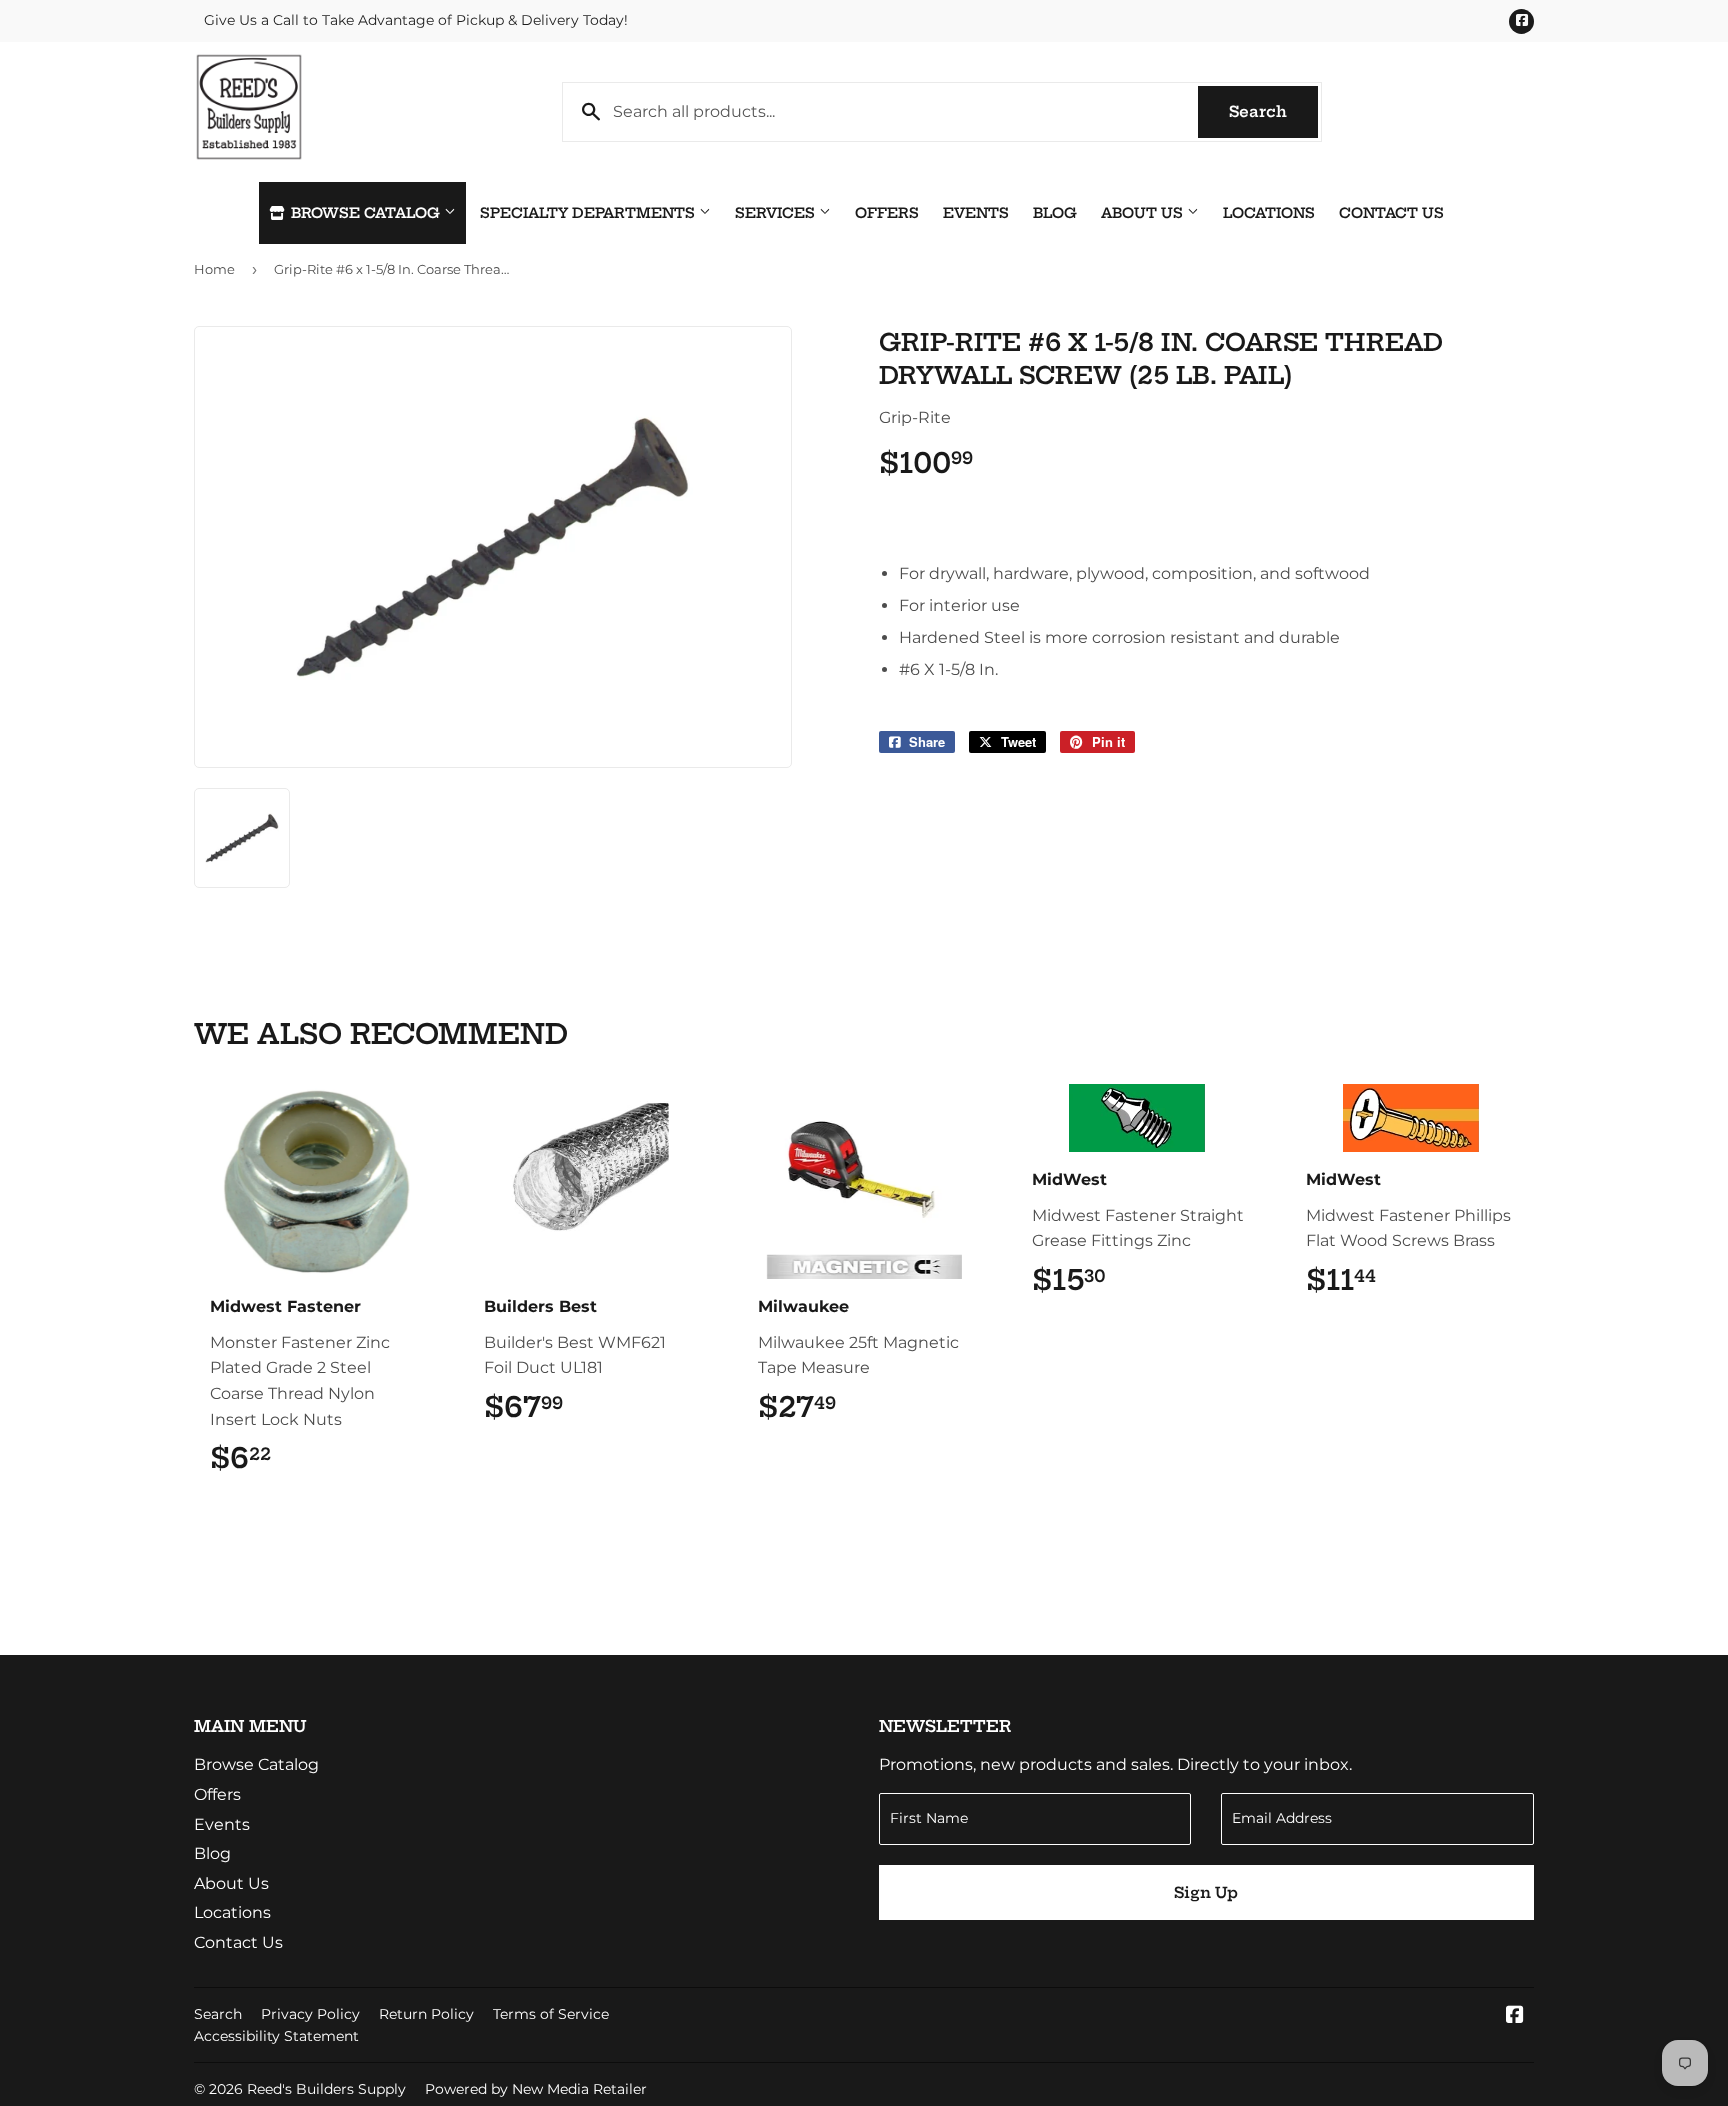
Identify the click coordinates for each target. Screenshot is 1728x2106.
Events (976, 213)
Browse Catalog (365, 213)
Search (1273, 111)
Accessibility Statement (276, 2036)
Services (777, 213)
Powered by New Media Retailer (536, 2089)
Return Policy (426, 2014)
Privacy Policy (310, 2014)
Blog (1055, 213)
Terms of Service (551, 2014)
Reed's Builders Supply (326, 2089)
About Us (1144, 213)
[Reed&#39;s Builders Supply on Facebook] (1515, 2016)
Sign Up (1206, 1892)
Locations (1269, 213)
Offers (887, 213)
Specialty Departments (589, 213)
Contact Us (1391, 213)
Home (214, 269)
